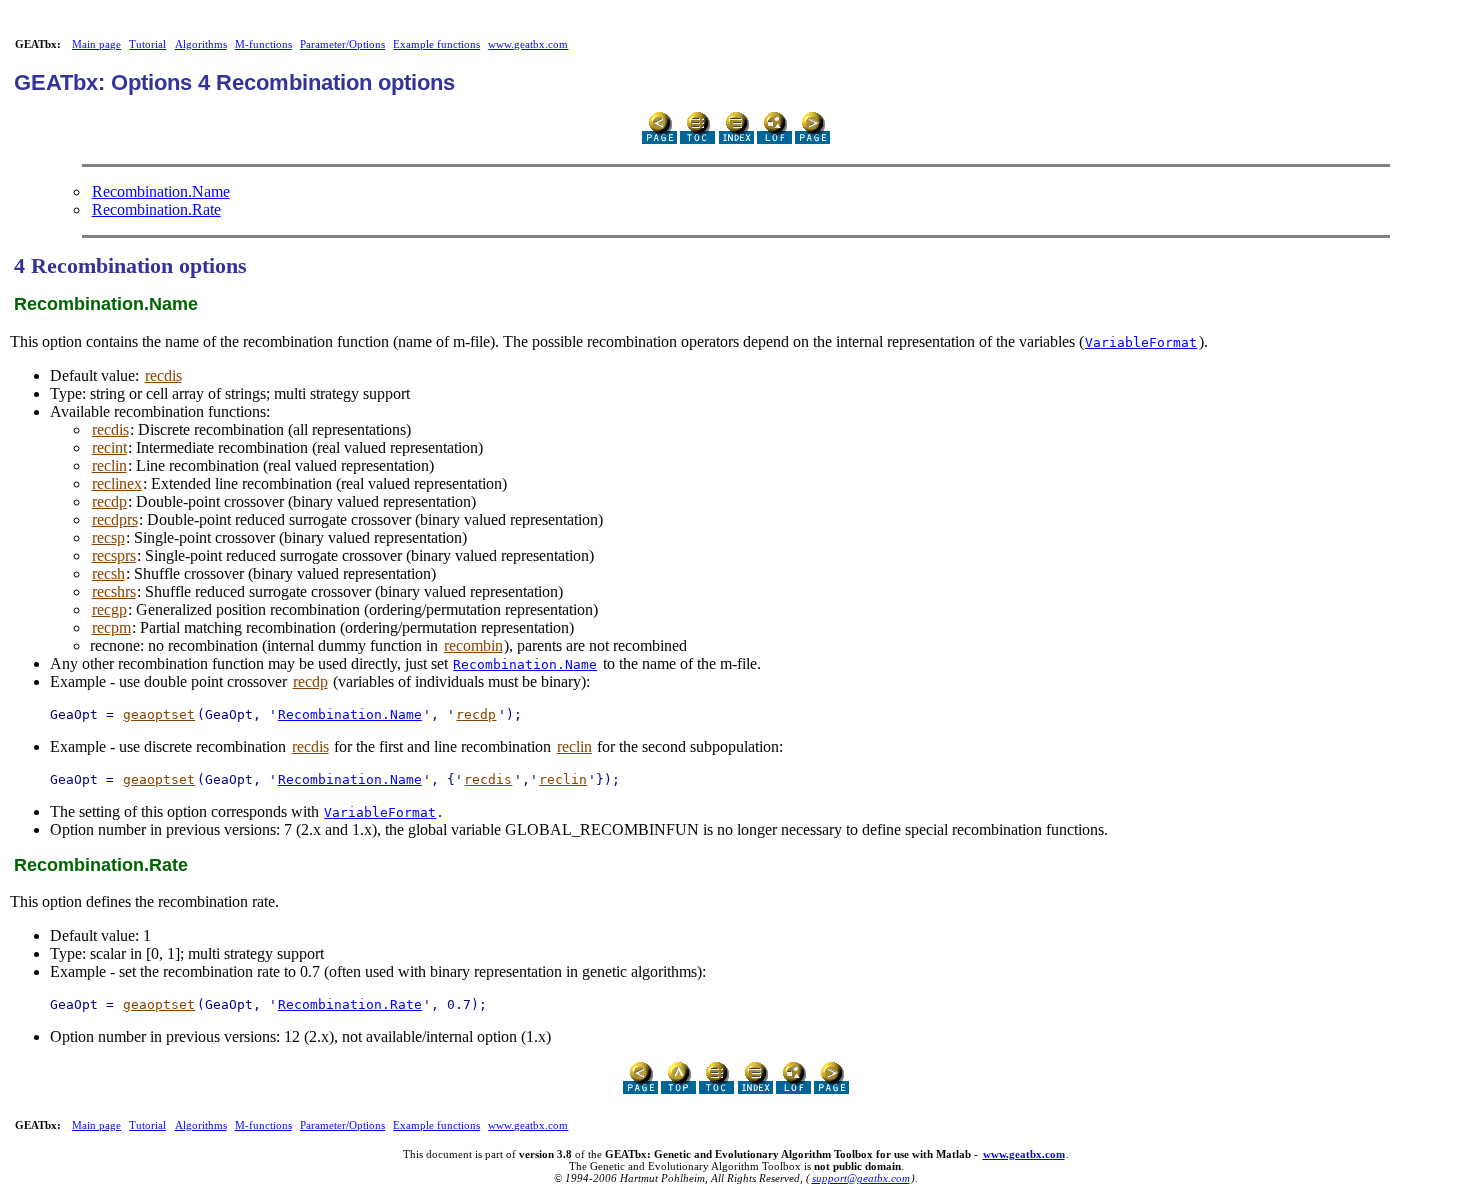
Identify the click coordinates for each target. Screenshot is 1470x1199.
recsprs (114, 555)
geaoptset (159, 714)
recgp (109, 609)
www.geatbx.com (528, 44)
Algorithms (201, 44)
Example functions (436, 44)
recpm (111, 627)
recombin (473, 645)
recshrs (114, 591)
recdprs (115, 519)
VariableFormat (1141, 342)
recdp (109, 501)
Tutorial (147, 44)
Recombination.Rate (156, 209)
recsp (108, 537)
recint (109, 447)
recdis (163, 375)
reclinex (117, 483)
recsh (108, 573)
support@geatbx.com (861, 1178)
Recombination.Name (161, 191)
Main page (96, 44)
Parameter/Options (342, 44)
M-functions (263, 44)
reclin (109, 465)
